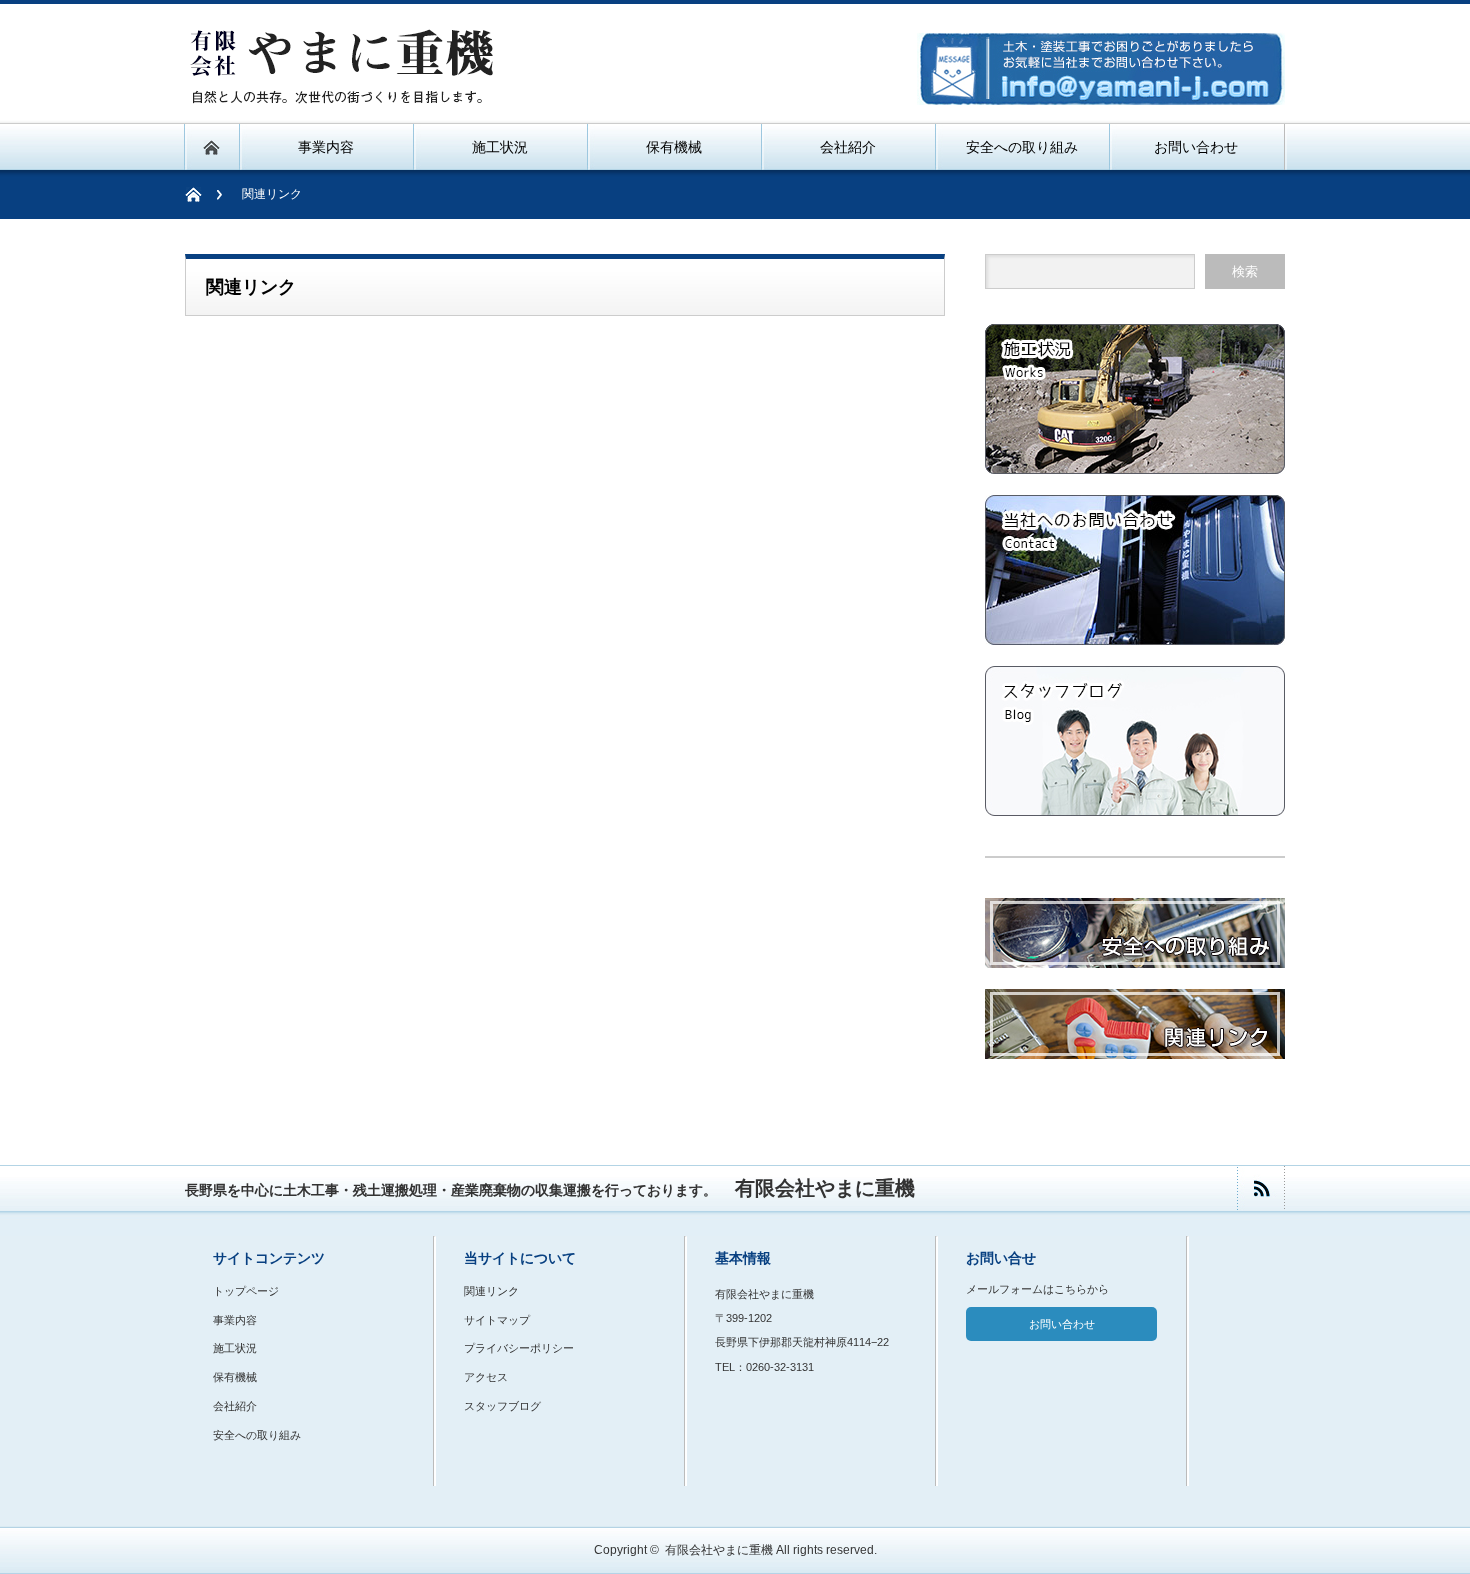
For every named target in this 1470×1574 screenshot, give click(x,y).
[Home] (203, 194)
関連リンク (491, 1291)
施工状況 (235, 1348)
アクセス (486, 1377)
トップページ (246, 1291)
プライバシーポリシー (519, 1348)
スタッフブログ (502, 1406)
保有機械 (235, 1377)
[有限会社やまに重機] (345, 96)
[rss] (1260, 1188)
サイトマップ (497, 1320)
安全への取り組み (257, 1435)
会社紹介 (235, 1406)
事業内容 (235, 1320)
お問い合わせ (1062, 1324)
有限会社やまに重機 (719, 1550)
